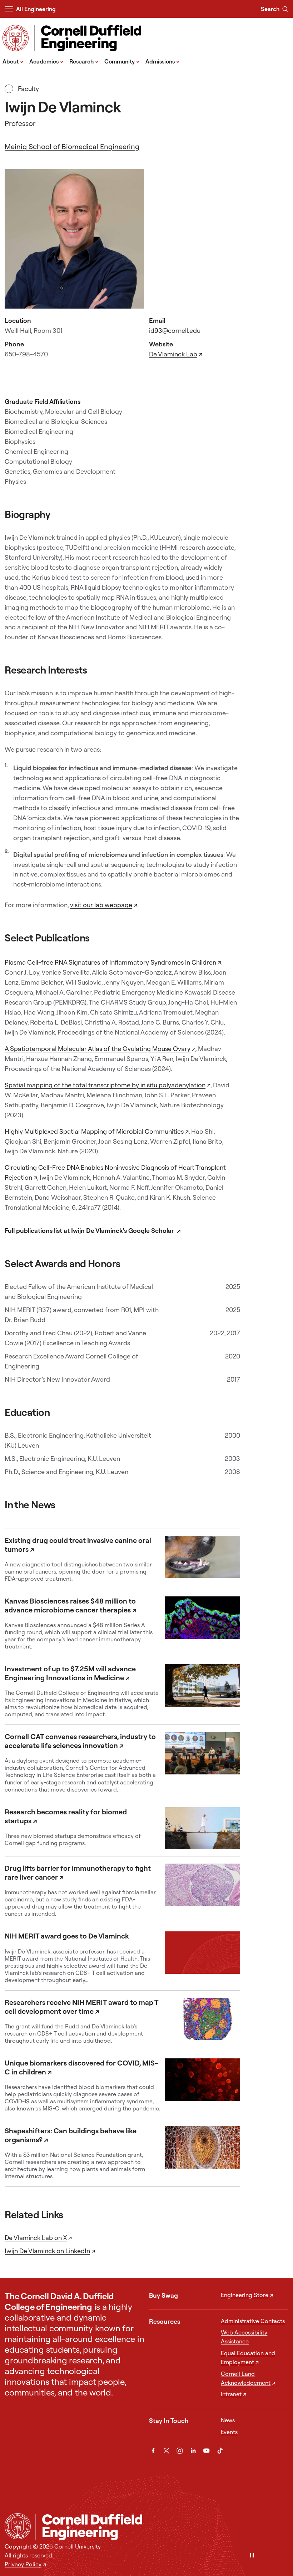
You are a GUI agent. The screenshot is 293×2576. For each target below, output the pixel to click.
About (13, 61)
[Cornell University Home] (18, 2526)
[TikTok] (220, 2451)
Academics (46, 61)
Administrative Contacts (253, 2321)
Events (229, 2432)
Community (122, 61)
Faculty (28, 89)
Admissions (163, 61)
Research (84, 61)
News (228, 2420)
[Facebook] (153, 2451)
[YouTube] (206, 2451)
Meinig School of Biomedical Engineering (72, 146)
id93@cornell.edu (175, 331)
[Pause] (252, 2556)
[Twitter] (166, 2451)
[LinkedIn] (193, 2451)
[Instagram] (180, 2451)
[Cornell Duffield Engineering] (162, 2527)
